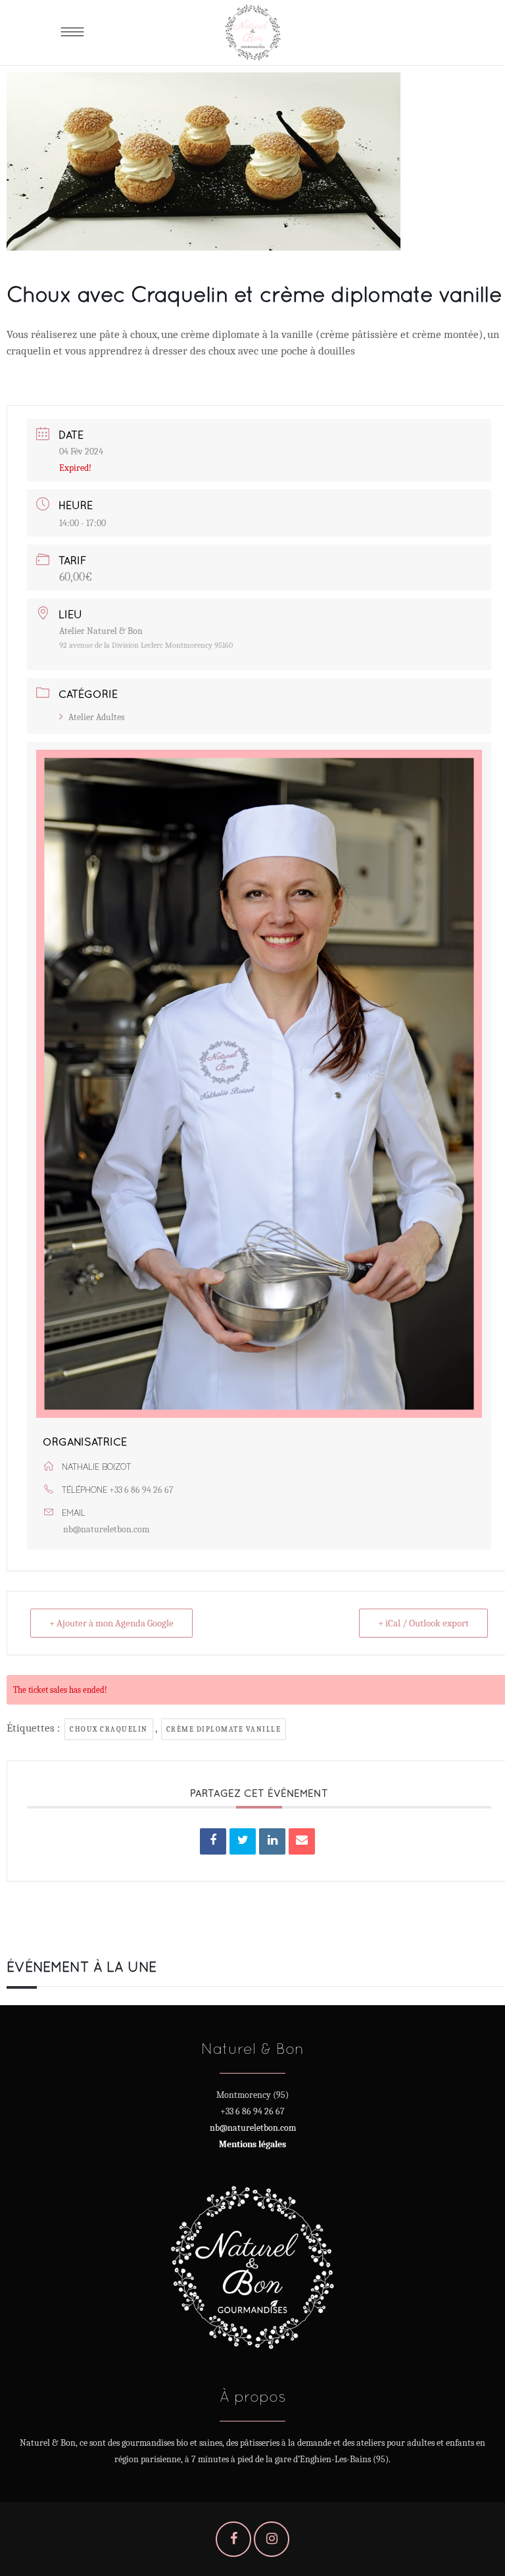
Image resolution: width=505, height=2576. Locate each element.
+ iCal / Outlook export (423, 1623)
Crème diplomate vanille (224, 1729)
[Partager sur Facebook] (213, 1841)
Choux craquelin (109, 1729)
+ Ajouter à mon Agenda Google (111, 1623)
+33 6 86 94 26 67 (141, 1490)
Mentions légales (252, 2144)
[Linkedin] (272, 1841)
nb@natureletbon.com (106, 1529)
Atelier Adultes (96, 717)
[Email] (302, 1841)
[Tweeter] (243, 1841)
